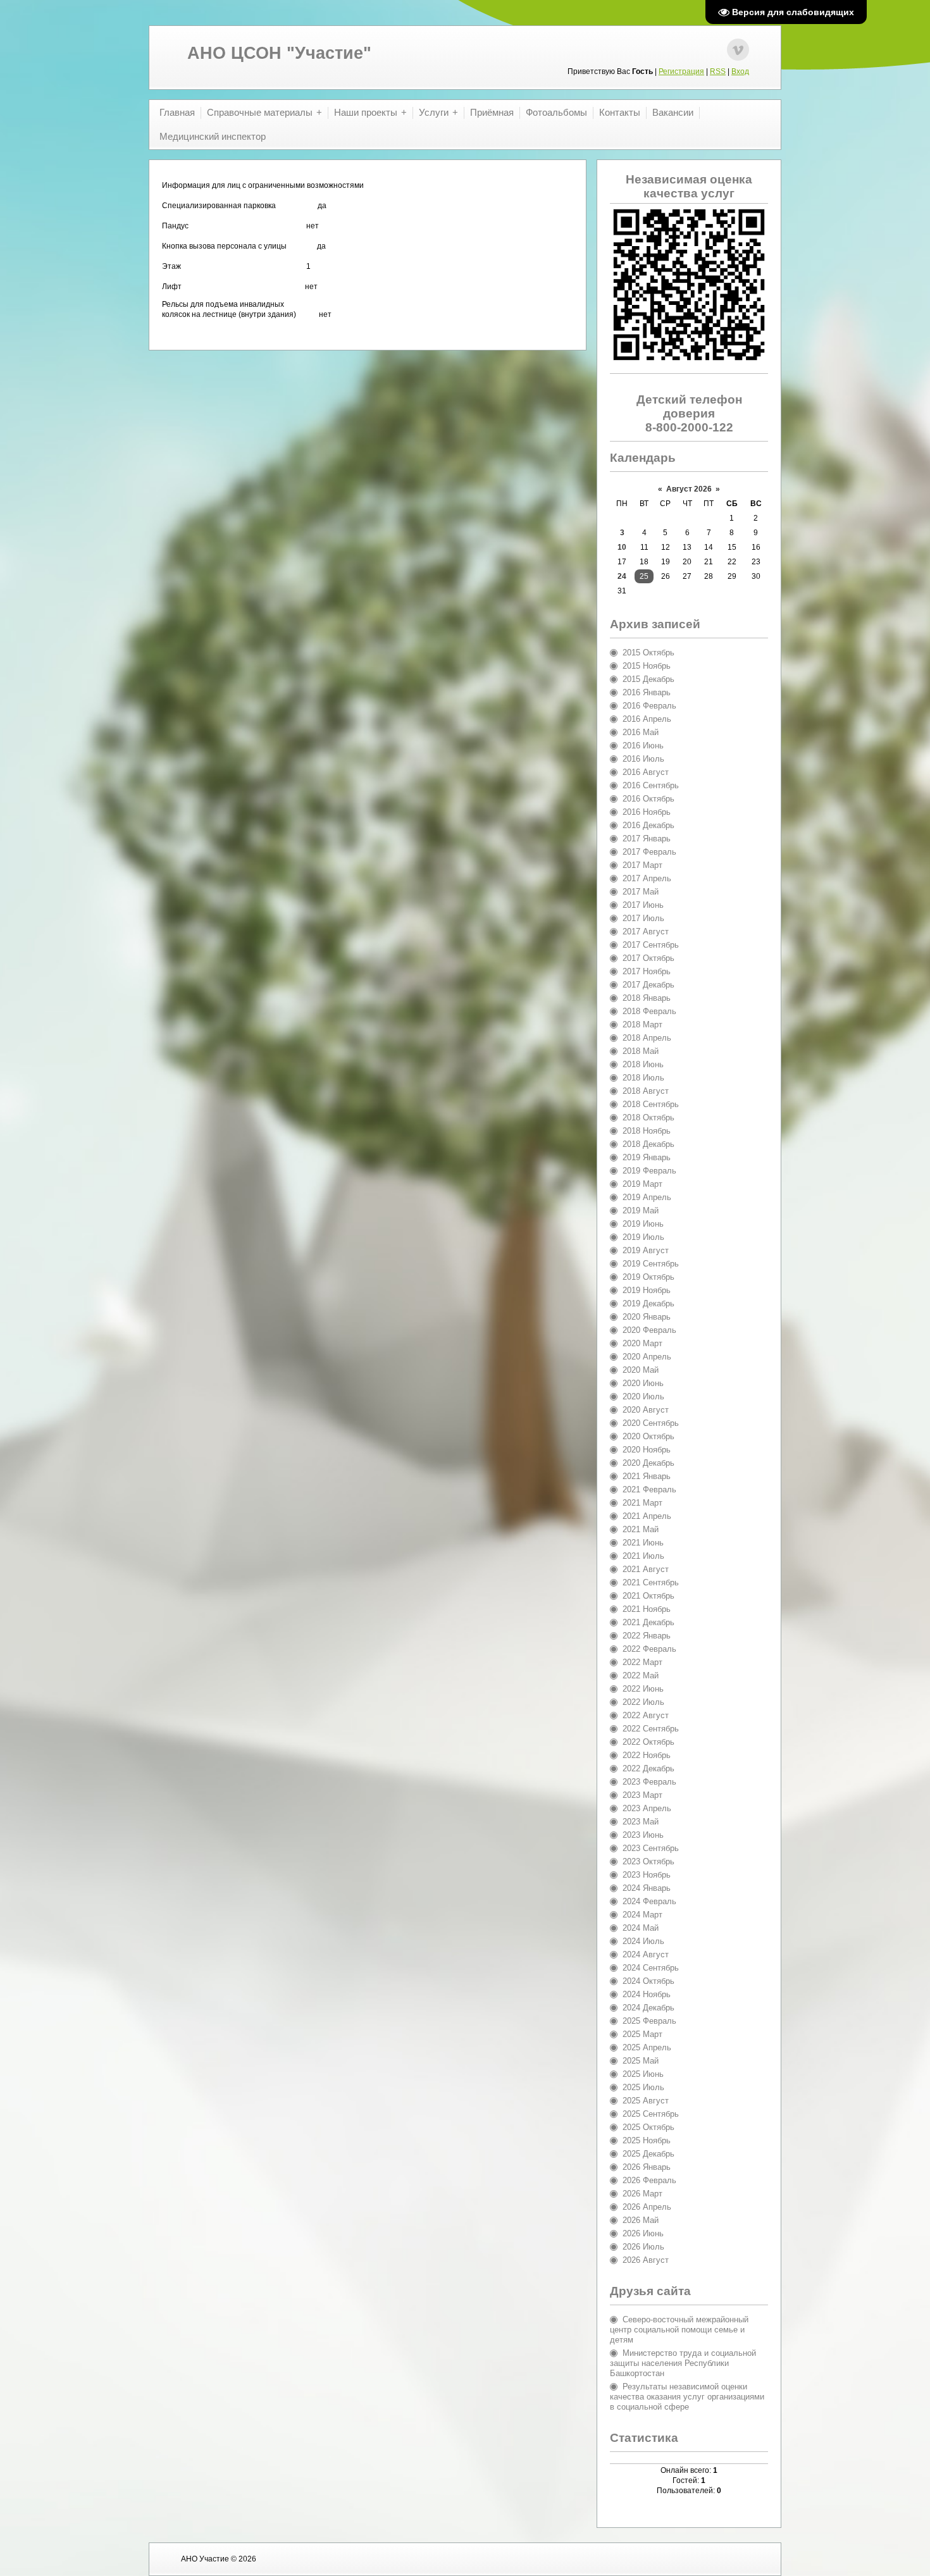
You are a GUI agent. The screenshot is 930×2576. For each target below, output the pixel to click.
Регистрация (681, 71)
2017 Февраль (649, 852)
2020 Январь (647, 1317)
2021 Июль (643, 1556)
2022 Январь (647, 1636)
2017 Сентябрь (651, 945)
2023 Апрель (647, 1808)
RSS (718, 71)
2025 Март (642, 2034)
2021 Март (642, 1503)
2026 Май (641, 2220)
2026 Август (646, 2260)
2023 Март (642, 1795)
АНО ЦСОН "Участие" (279, 53)
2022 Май (641, 1675)
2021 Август (646, 1569)
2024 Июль (643, 1941)
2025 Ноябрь (647, 2140)
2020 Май (641, 1370)
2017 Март (642, 865)
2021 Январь (647, 1476)
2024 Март (642, 1915)
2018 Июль (643, 1078)
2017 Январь (647, 839)
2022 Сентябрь (651, 1729)
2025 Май (641, 2061)
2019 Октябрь (648, 1277)
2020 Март (642, 1343)
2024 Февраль (649, 1901)
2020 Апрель (647, 1357)
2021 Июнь (643, 1543)
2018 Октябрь (648, 1118)
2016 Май (641, 732)
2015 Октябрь (648, 653)
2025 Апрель (647, 2047)
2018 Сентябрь (651, 1104)
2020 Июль (643, 1396)
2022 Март (642, 1662)
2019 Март (642, 1184)
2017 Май (641, 892)
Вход (740, 71)
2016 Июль (643, 759)
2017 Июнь (643, 905)
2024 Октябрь (648, 1981)
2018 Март (642, 1025)
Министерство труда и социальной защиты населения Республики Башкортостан (683, 2363)
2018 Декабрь (648, 1144)
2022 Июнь (643, 1689)
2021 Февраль (649, 1489)
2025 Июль (643, 2087)
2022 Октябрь (648, 1742)
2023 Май (641, 1822)
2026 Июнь (643, 2233)
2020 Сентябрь (651, 1423)
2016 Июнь (643, 746)
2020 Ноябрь (647, 1450)
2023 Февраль (649, 1782)
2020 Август (646, 1410)
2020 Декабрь (648, 1463)
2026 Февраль (649, 2180)
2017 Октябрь (648, 958)
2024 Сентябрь (651, 1968)
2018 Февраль (649, 1011)
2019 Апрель (647, 1197)
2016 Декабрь (648, 825)
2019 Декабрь (648, 1303)
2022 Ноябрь (647, 1755)
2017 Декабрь (648, 985)
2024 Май (641, 1928)
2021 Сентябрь (651, 1582)
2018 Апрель (647, 1038)
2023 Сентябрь (651, 1848)
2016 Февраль (649, 706)
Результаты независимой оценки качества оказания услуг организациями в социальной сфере (687, 2397)
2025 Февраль (649, 2021)
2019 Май (641, 1211)
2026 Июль (643, 2247)
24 (622, 576)
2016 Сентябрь (651, 785)
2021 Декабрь (648, 1622)
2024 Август (646, 1954)
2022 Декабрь (648, 1768)
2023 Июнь (643, 1835)
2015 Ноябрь (647, 666)
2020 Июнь (643, 1383)
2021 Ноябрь (647, 1609)
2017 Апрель (647, 878)
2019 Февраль (649, 1171)
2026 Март (642, 2194)
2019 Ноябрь (647, 1290)
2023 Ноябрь (647, 1875)
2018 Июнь (643, 1064)
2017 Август (646, 932)
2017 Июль (643, 918)
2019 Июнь (643, 1224)
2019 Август (646, 1250)
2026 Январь (647, 2167)
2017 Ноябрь (647, 971)
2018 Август (646, 1091)
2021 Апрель (647, 1516)
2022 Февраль (649, 1649)
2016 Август (646, 772)
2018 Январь (647, 998)
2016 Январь (647, 692)
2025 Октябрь (648, 2127)
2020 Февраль (649, 1330)
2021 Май (641, 1529)
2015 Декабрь (648, 679)
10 (622, 547)
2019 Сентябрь (651, 1264)
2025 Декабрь (648, 2154)
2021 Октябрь (648, 1596)
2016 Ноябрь (647, 812)
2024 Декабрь (648, 2008)
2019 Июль (643, 1237)
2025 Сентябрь (651, 2114)
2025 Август (646, 2101)
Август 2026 (689, 489)
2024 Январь (647, 1888)
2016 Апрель (647, 719)
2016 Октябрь (648, 799)
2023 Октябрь (648, 1861)
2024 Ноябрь (647, 1994)
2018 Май (641, 1051)
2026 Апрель (647, 2207)
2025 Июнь (643, 2074)
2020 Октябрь (648, 1436)
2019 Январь (647, 1157)
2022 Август (646, 1715)
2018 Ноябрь (647, 1131)
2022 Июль (643, 1702)
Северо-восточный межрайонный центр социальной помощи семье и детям (679, 2330)
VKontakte (738, 50)
